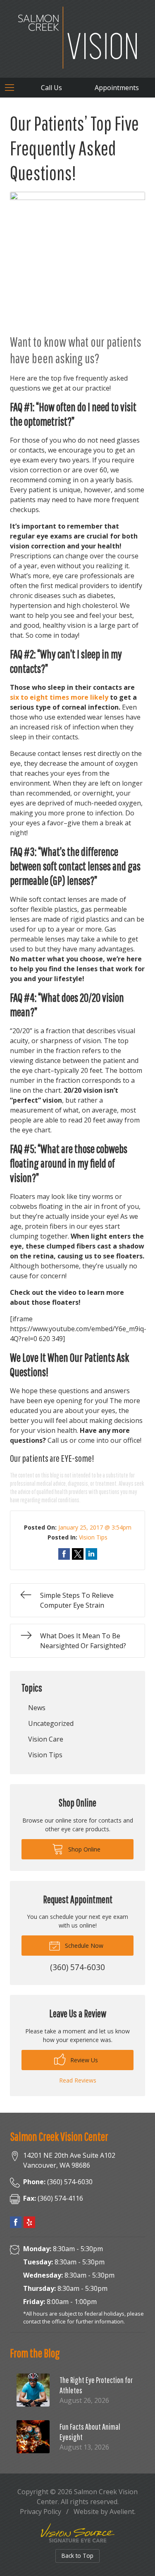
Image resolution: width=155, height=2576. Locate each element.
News (37, 1708)
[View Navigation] (12, 88)
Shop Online (83, 1849)
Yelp (29, 2222)
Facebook (16, 2222)
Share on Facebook (64, 1554)
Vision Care (46, 1739)
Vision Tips (93, 1537)
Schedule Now (83, 1946)
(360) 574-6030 (58, 2182)
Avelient (122, 2512)
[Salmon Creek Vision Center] (77, 38)
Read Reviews (78, 2080)
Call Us (51, 88)
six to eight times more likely (59, 697)
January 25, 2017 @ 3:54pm (95, 1527)
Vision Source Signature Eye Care (78, 2533)
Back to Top (77, 2556)
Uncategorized (51, 1723)
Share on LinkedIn (91, 1554)
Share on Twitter (78, 1554)
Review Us (83, 2060)
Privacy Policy (41, 2512)
